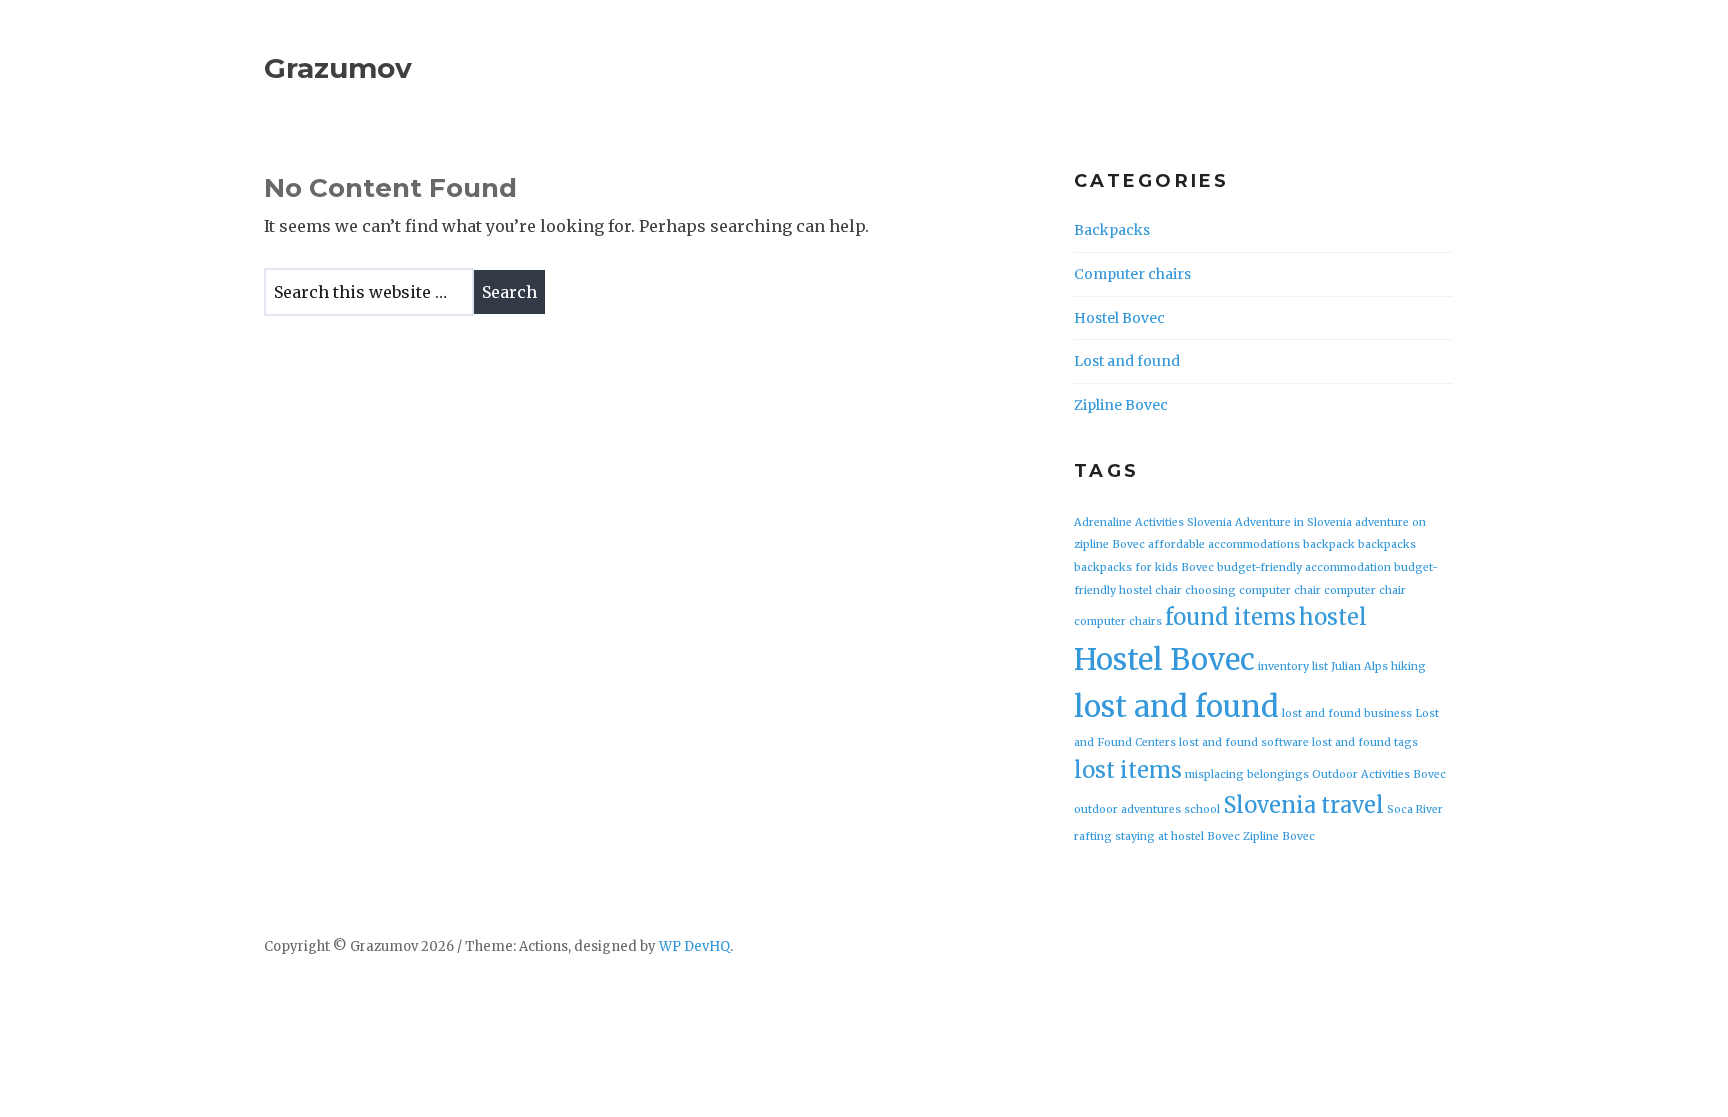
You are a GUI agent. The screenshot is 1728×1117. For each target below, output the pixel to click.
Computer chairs (1132, 274)
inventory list (1293, 666)
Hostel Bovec (1119, 318)
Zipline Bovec (1121, 405)
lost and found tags (1365, 742)
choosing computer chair (1253, 590)
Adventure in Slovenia (1293, 522)
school (1202, 809)
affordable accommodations (1224, 544)
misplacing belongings (1247, 774)
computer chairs (1118, 621)
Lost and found (1127, 361)
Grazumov (338, 68)
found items (1230, 617)
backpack (1329, 544)
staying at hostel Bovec (1177, 836)
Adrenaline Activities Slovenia (1153, 522)
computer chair (1365, 590)
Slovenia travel (1303, 805)
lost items (1128, 770)
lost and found (1176, 706)
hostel (1333, 617)
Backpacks (1112, 230)
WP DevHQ (694, 946)
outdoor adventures (1127, 809)
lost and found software (1244, 742)
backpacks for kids (1126, 567)
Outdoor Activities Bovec (1379, 774)
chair (1168, 590)
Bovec (1197, 567)
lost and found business (1347, 713)
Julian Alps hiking (1378, 666)
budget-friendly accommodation (1304, 567)
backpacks (1387, 544)
